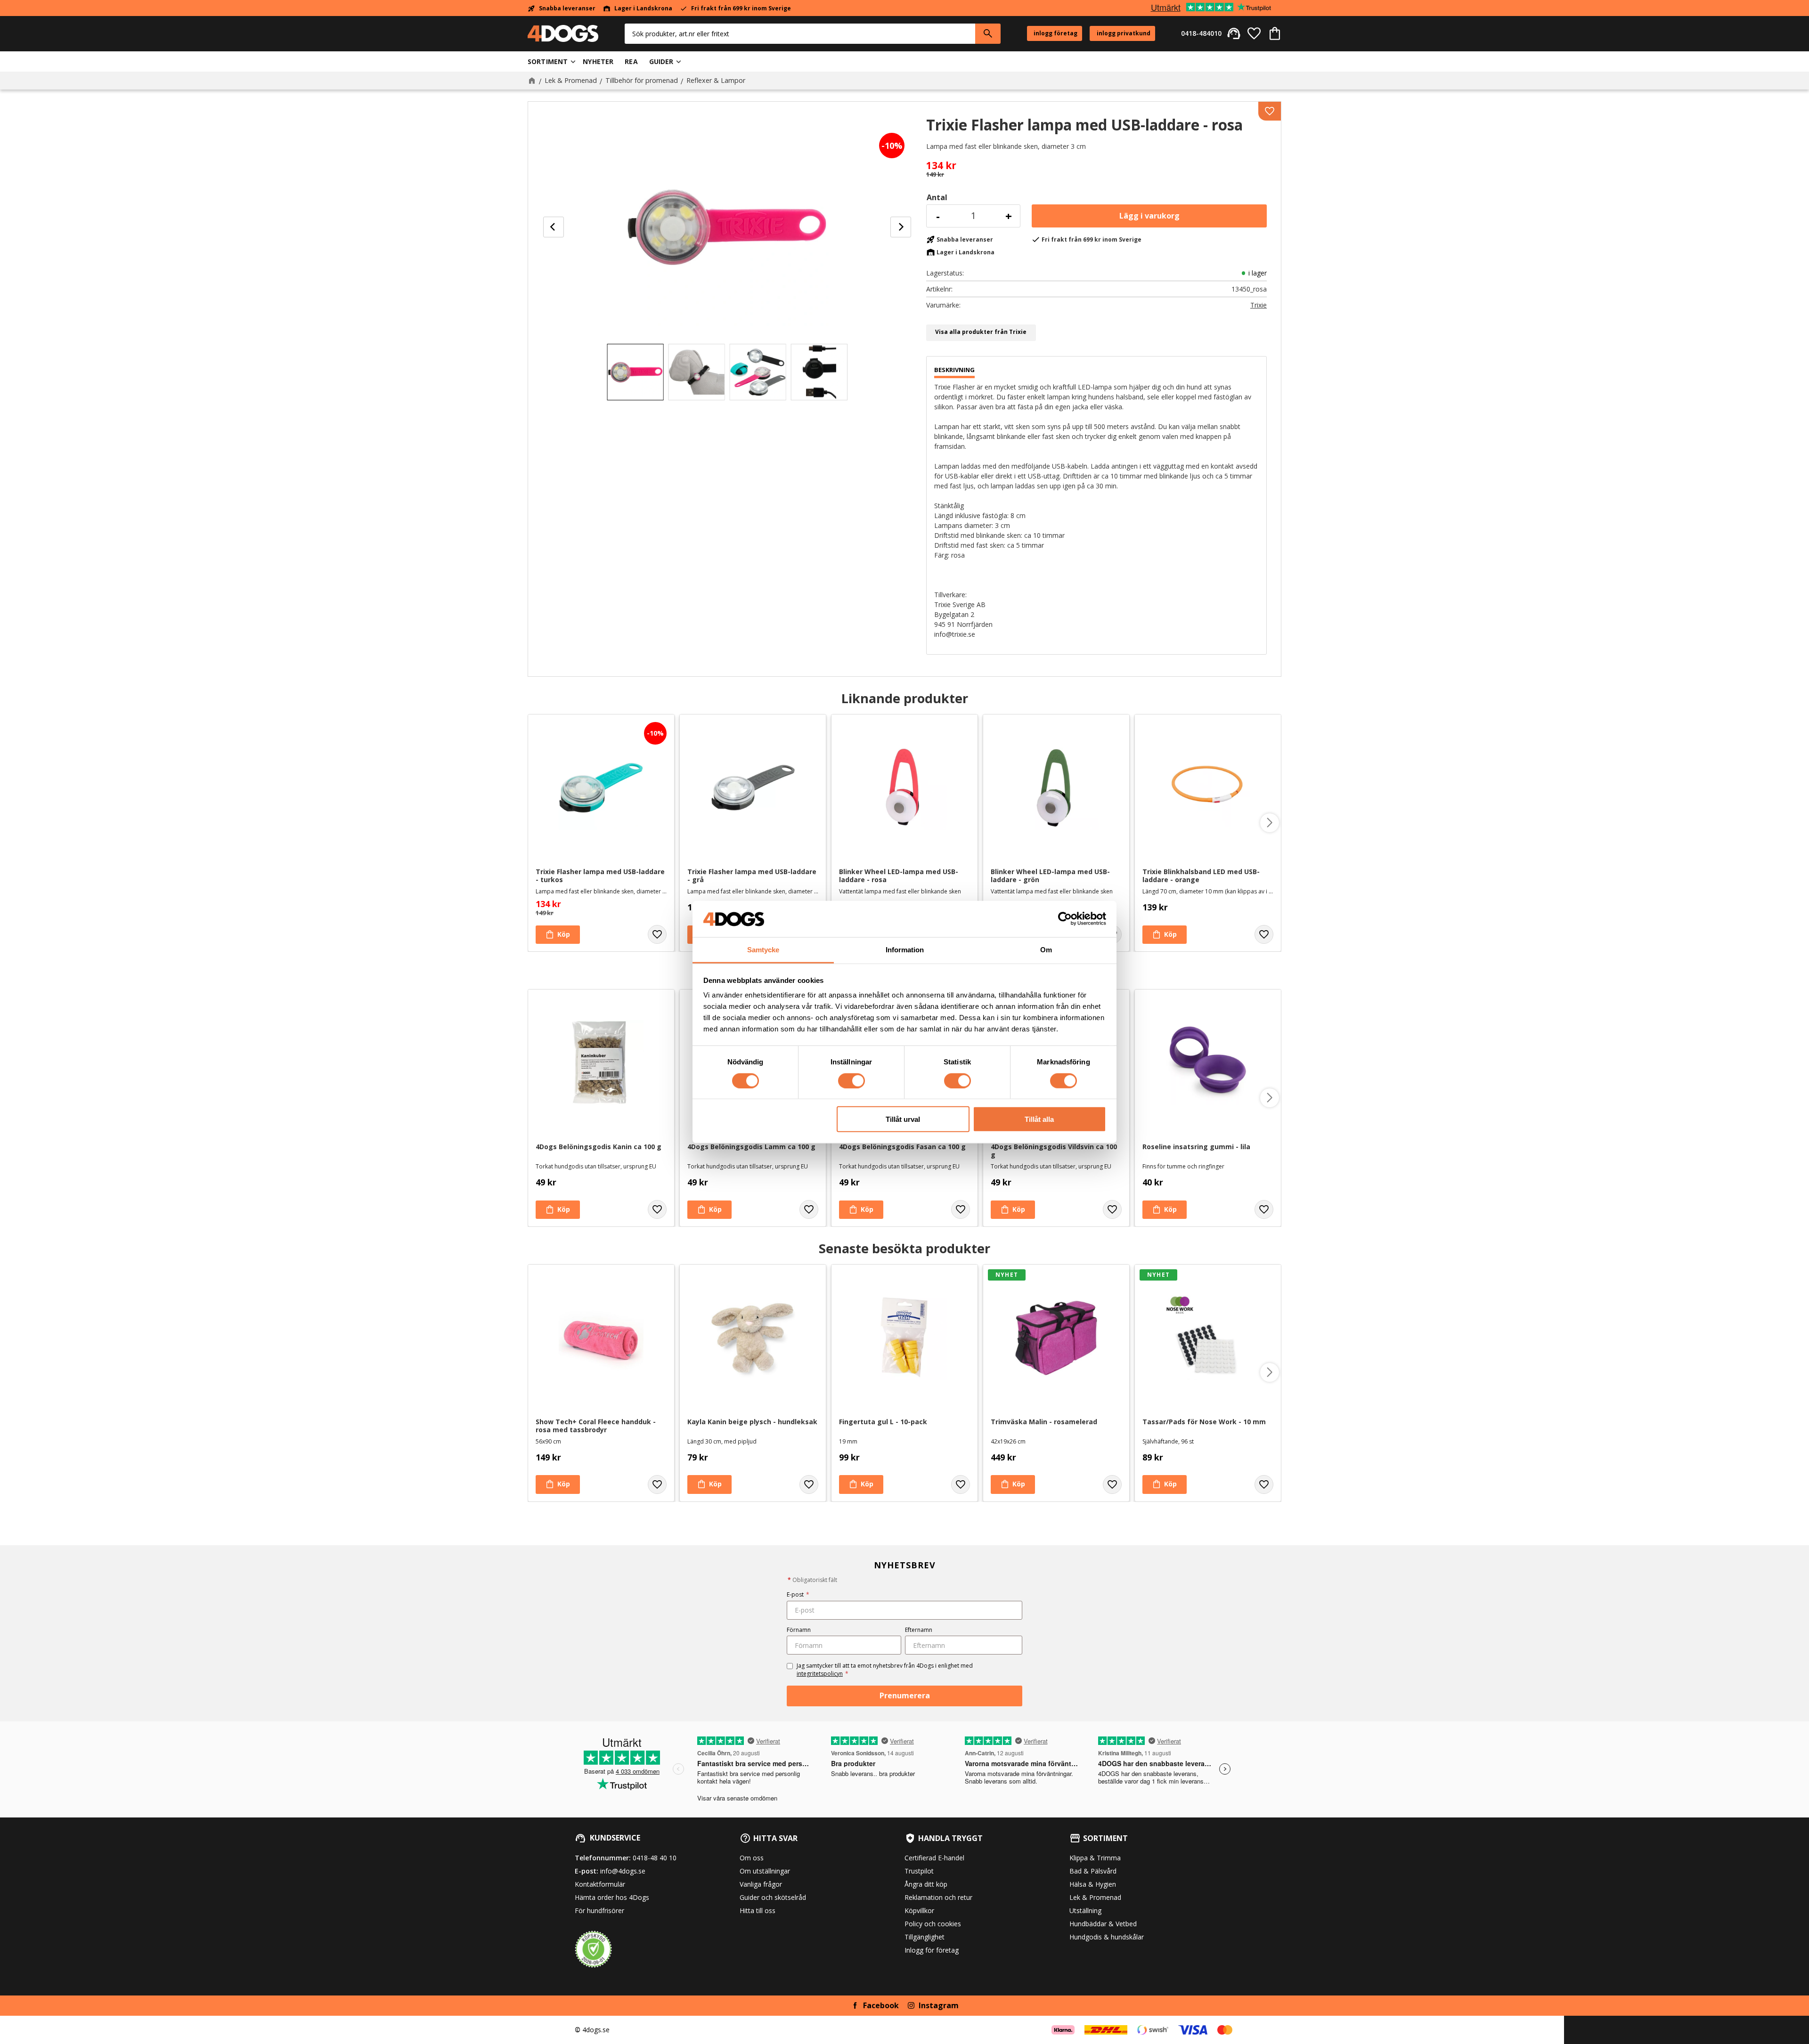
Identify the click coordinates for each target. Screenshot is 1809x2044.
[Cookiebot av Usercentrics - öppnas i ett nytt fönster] (1065, 919)
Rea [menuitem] (631, 61)
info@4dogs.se (623, 1871)
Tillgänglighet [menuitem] (925, 1937)
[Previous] (554, 227)
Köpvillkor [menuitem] (919, 1910)
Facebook (881, 2005)
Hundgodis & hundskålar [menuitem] (1107, 1937)
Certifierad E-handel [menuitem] (934, 1858)
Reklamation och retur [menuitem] (938, 1897)
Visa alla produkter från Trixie (981, 332)
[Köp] (1149, 216)
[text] (1096, 166)
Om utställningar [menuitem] (765, 1871)
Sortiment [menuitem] (548, 61)
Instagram (939, 2005)
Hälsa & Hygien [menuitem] (1093, 1884)
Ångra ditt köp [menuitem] (926, 1884)
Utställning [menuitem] (1085, 1910)
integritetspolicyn (820, 1674)
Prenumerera (905, 1695)
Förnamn (799, 1630)
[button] (1254, 33)
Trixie (1259, 305)
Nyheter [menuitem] (598, 61)
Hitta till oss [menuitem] (758, 1910)
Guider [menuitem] (661, 61)
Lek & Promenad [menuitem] (1095, 1897)
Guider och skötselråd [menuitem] (773, 1897)
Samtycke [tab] (763, 950)
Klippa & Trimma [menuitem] (1095, 1858)
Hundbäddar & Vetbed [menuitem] (1103, 1924)
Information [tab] (905, 950)
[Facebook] (855, 2005)
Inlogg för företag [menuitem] (932, 1950)
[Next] (901, 227)
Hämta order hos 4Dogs (612, 1897)
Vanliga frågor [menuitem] (761, 1884)
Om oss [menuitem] (752, 1858)
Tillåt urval (903, 1119)
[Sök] (988, 34)
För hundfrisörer (599, 1910)
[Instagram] (911, 2005)
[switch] (852, 1080)
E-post (798, 1594)
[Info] (1165, 1210)
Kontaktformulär (600, 1884)
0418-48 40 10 (655, 1858)
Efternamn (919, 1630)
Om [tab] (1046, 950)
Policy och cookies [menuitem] (933, 1924)
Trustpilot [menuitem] (919, 1871)
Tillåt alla (1039, 1119)
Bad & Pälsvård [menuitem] (1093, 1871)
